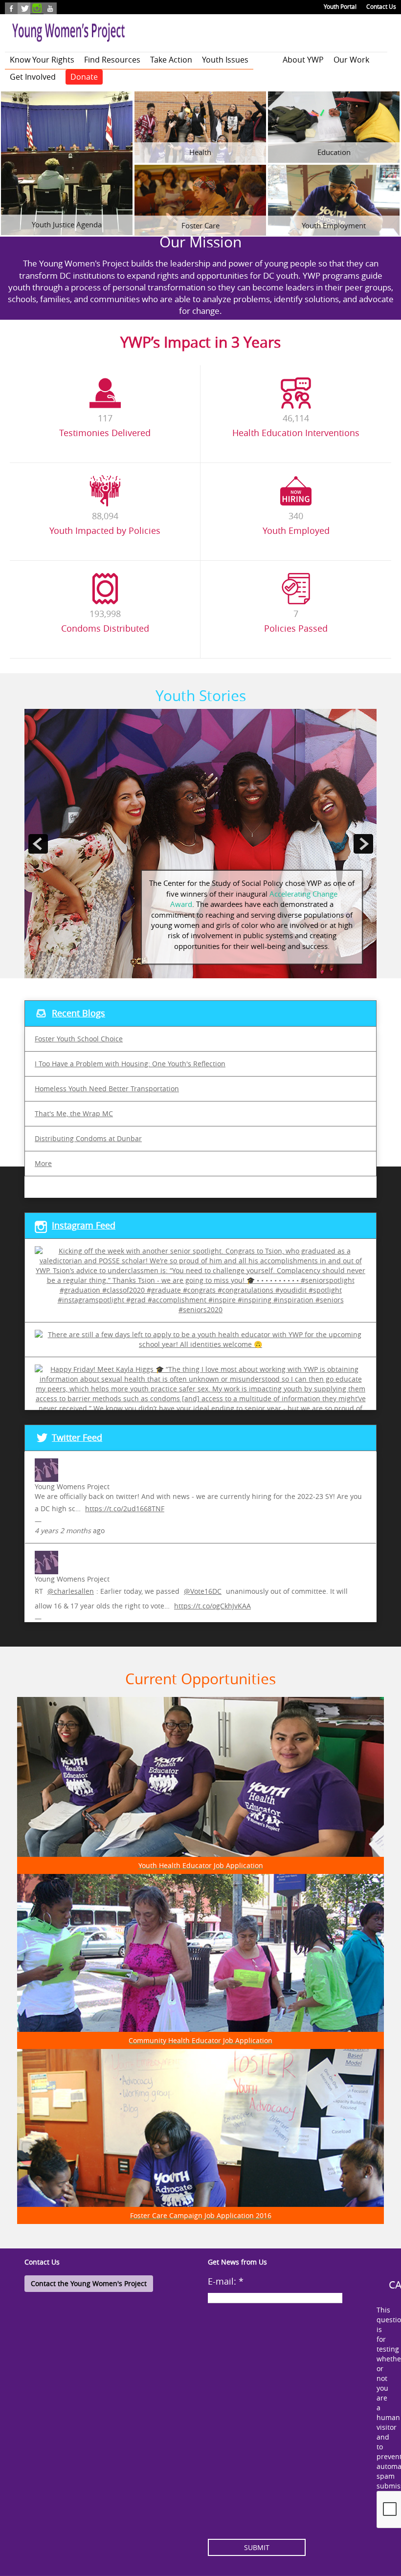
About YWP (303, 60)
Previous (38, 714)
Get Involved (33, 77)
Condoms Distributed (105, 628)
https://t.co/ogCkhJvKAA (212, 1606)
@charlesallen (71, 1591)
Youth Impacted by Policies (105, 530)
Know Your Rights (42, 60)
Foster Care (200, 225)
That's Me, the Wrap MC (74, 1113)
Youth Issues (225, 60)
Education (334, 152)
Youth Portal (340, 6)
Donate (84, 77)
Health (200, 152)
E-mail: (226, 2281)
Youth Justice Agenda (67, 224)
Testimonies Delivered (105, 433)
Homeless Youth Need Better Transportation (107, 1089)
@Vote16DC (203, 1591)
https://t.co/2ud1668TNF (125, 1508)
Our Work (351, 60)
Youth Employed (296, 530)
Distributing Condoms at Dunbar (88, 1138)
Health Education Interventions (296, 433)
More (43, 1163)
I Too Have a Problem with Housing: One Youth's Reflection (130, 1064)
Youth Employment (334, 225)
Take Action (171, 60)
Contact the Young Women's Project (89, 2283)
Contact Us (381, 6)
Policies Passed (296, 628)
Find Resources (112, 60)
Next (357, 714)
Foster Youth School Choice (79, 1039)
